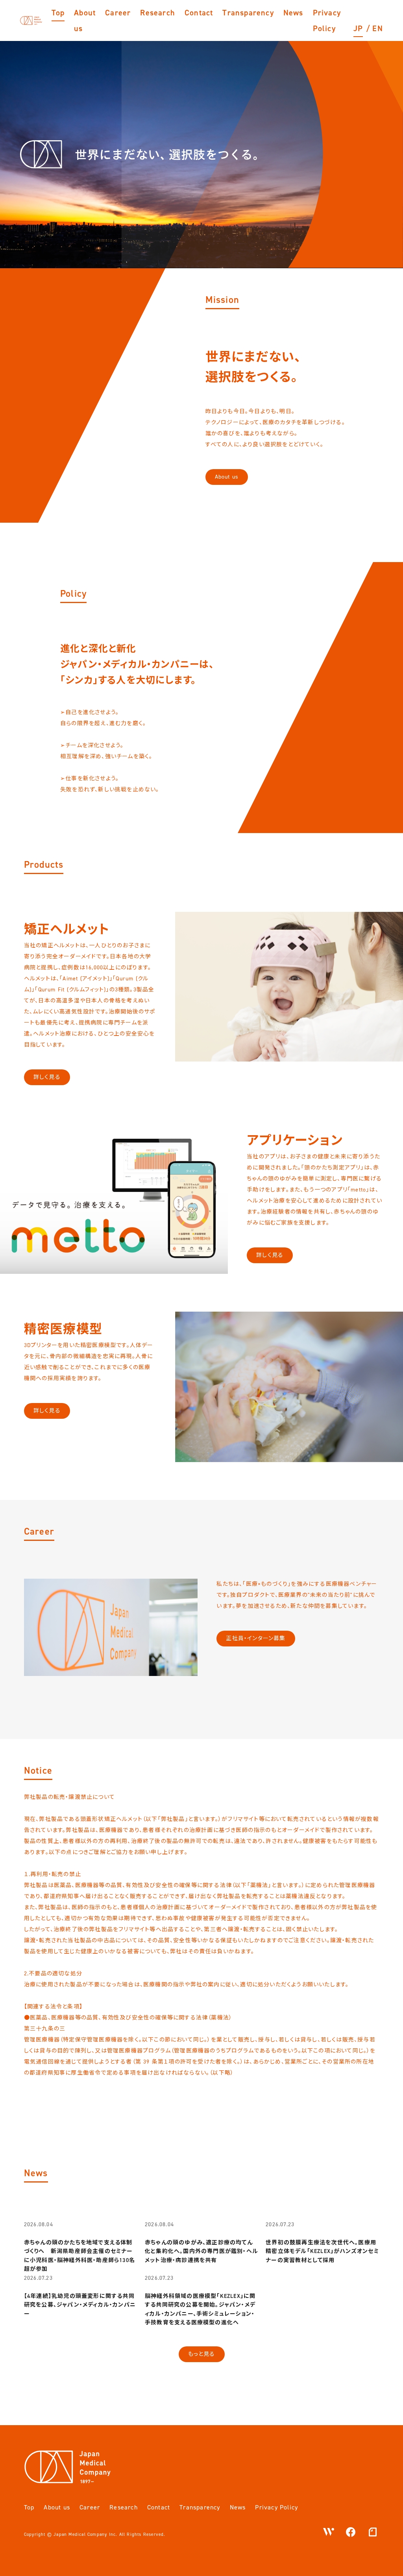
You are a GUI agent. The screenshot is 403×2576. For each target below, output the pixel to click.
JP (358, 28)
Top (58, 13)
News (293, 13)
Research (158, 13)
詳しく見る (47, 1077)
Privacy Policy (327, 20)
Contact (199, 13)
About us (85, 20)
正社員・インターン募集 (256, 1638)
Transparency (248, 13)
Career (118, 13)
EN (377, 28)
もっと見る (202, 2354)
